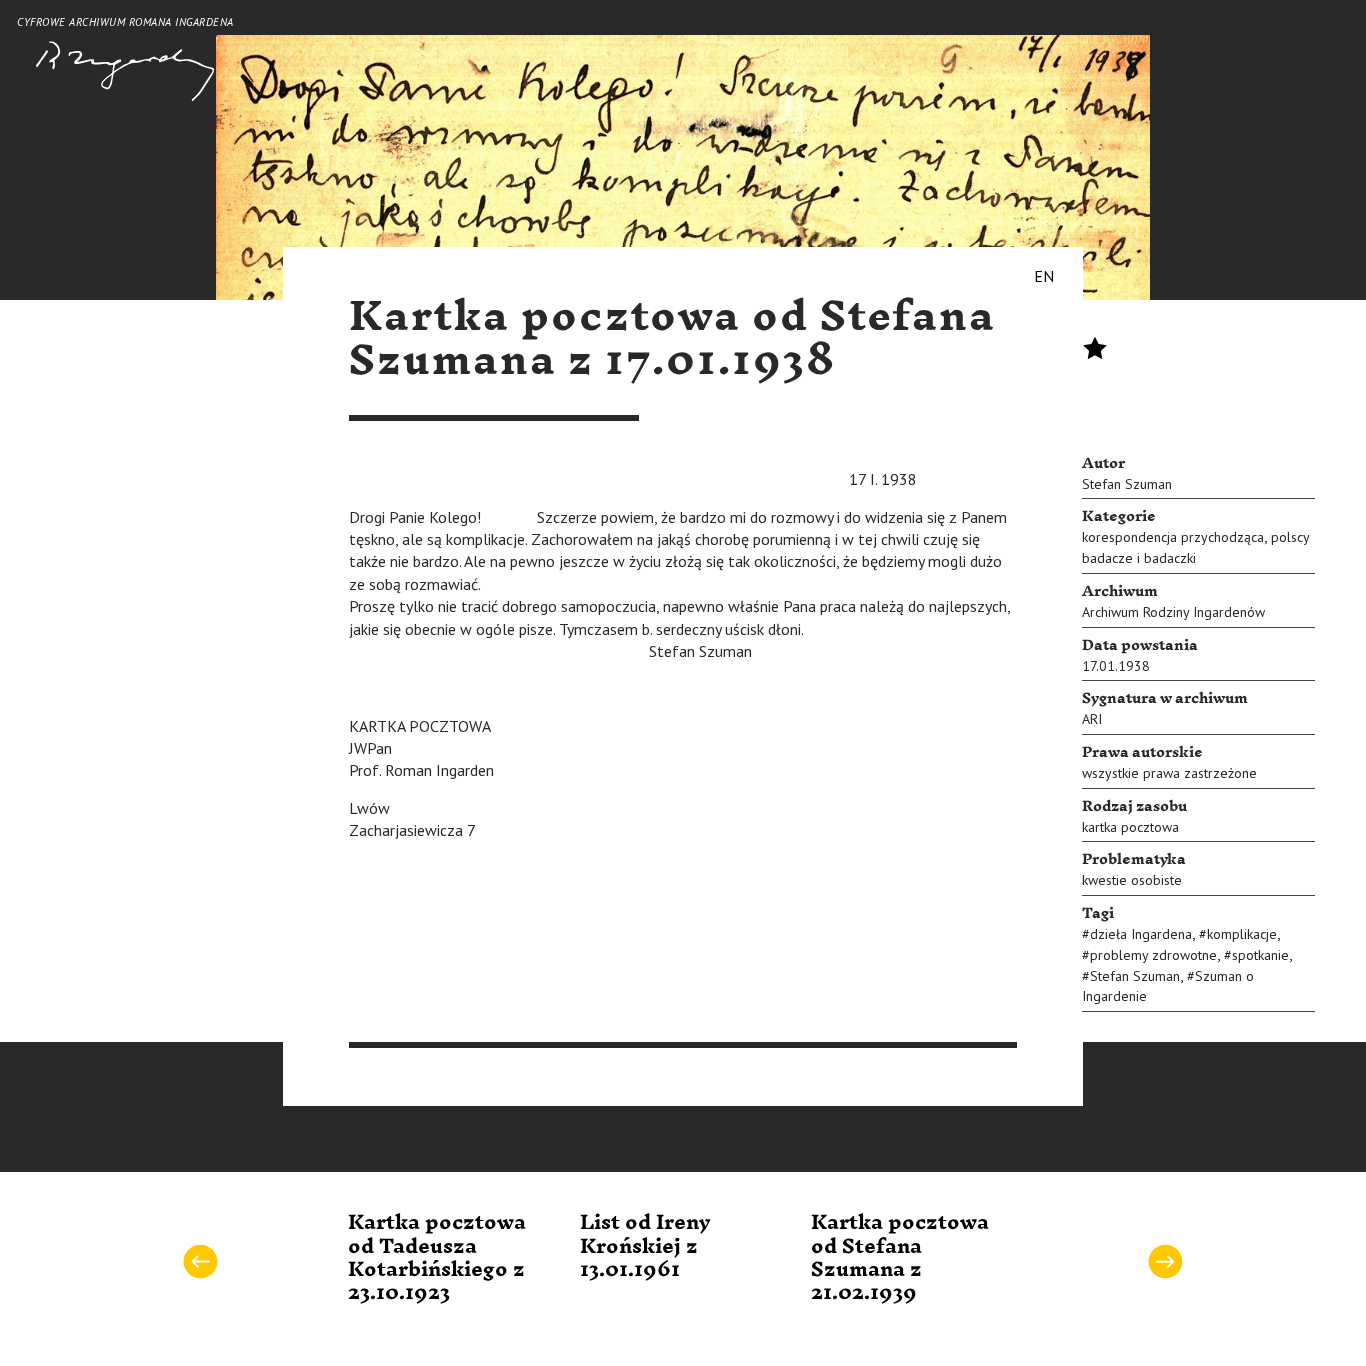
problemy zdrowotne (1153, 955)
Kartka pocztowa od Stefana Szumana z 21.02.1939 (900, 1258)
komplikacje (1242, 934)
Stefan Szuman (1127, 484)
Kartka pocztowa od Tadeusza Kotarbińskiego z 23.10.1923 (437, 1258)
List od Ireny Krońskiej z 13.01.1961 (645, 1246)
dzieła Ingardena (1141, 934)
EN (1044, 276)
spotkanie (1260, 955)
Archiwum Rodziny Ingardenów (1173, 612)
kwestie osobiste (1132, 880)
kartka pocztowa (1130, 827)
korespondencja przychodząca (1173, 537)
